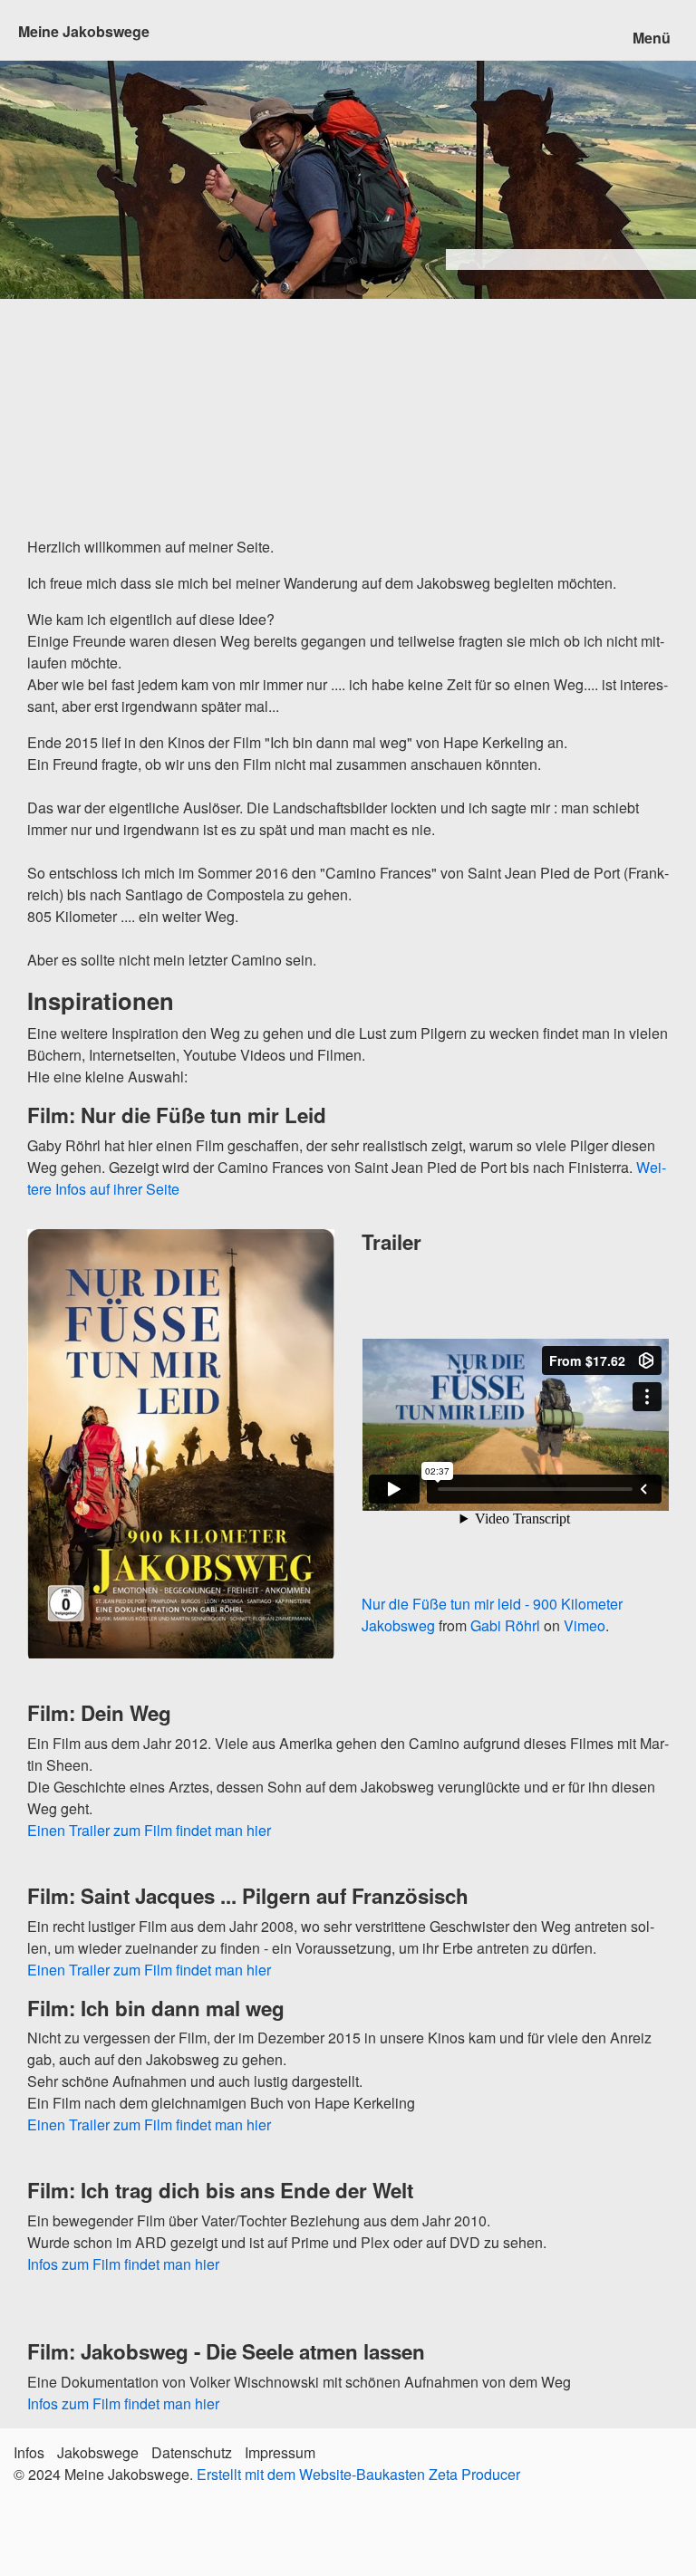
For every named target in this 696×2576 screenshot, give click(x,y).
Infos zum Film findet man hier (123, 2264)
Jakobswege (98, 2452)
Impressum (280, 2452)
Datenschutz (192, 2452)
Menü (652, 38)
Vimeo (585, 1625)
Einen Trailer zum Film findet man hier (149, 1830)
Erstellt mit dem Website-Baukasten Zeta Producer (358, 2474)
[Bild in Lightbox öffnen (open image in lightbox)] (181, 1444)
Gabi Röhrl (505, 1625)
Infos (29, 2452)
